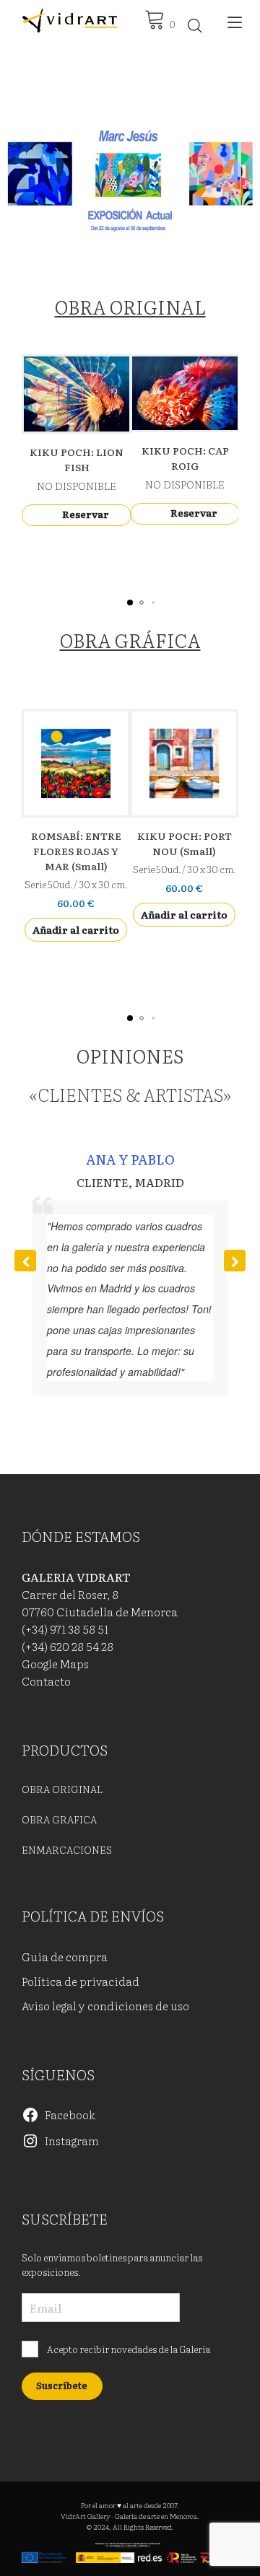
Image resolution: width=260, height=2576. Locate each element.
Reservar (86, 514)
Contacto (46, 1681)
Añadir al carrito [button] (76, 929)
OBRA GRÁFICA (130, 640)
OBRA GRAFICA (59, 1819)
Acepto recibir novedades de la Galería (128, 2349)
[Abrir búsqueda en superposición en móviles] (195, 25)
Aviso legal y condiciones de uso (105, 2005)
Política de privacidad (81, 1981)
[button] (130, 180)
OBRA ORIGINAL (130, 306)
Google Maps (55, 1663)
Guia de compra (65, 1956)
